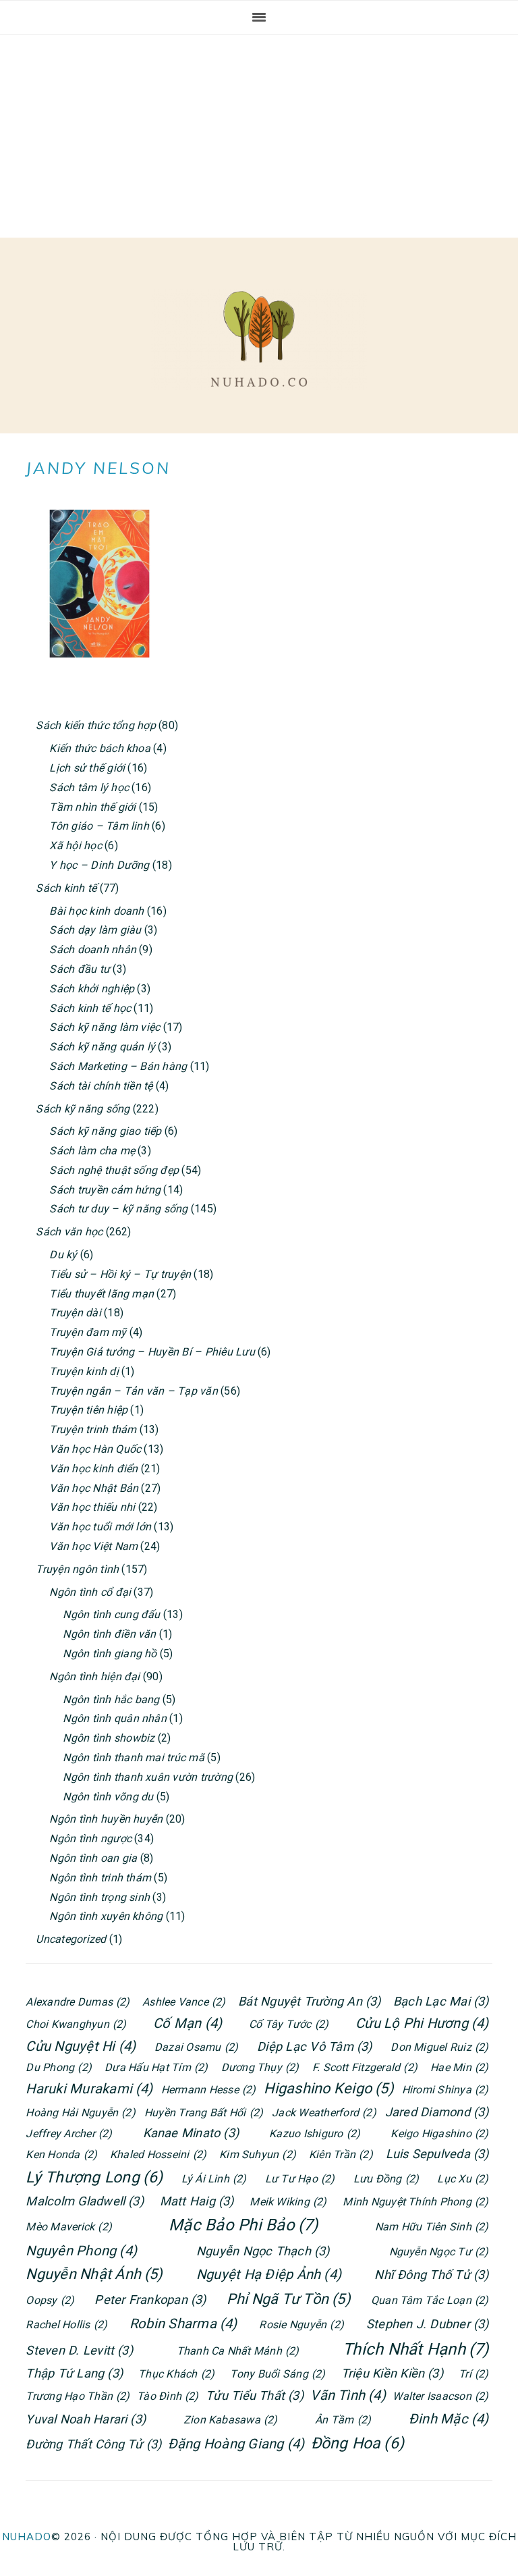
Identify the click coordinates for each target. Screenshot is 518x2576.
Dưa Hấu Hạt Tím (156, 2067)
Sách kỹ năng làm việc (105, 1027)
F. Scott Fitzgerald (365, 2067)
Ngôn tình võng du (108, 1797)
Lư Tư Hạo (300, 2179)
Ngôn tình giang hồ (110, 1654)
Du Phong (59, 2067)
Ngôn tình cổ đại (90, 1592)
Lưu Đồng (386, 2179)
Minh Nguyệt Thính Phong (415, 2202)
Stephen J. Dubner (428, 2324)
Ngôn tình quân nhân (115, 1718)
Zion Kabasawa (231, 2420)
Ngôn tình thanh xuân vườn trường (148, 1777)
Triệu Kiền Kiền (392, 2373)
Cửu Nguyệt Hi (81, 2046)
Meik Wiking (288, 2202)
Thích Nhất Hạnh (415, 2349)
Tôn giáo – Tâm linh (99, 826)
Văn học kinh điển (93, 1469)
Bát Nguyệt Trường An (310, 2001)
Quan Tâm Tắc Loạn (430, 2300)
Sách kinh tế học (90, 1008)
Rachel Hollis (66, 2325)
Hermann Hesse (209, 2090)
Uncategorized (71, 1939)
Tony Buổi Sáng (278, 2374)
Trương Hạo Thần (78, 2396)
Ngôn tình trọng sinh (99, 1897)
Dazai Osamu (196, 2047)
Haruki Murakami (89, 2089)
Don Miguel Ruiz (439, 2047)
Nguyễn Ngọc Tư (439, 2252)
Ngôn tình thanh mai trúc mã (133, 1757)
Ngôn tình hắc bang (111, 1699)
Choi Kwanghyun (76, 2024)
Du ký (63, 1255)
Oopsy (50, 2300)
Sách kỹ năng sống (83, 1109)
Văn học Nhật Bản (94, 1488)
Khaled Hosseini (158, 2154)
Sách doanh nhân (93, 949)
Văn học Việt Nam (93, 1546)
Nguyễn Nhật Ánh (94, 2274)
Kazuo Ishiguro (315, 2134)
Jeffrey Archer (69, 2134)
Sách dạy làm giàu (95, 930)
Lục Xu (463, 2179)
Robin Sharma (183, 2324)
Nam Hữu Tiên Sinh (432, 2227)
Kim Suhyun (258, 2154)
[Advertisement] (259, 136)
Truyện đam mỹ (88, 1332)
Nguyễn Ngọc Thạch (263, 2251)
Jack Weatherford (324, 2113)
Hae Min (459, 2067)
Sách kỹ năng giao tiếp (105, 1131)
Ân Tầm (343, 2420)
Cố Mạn (188, 2023)
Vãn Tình (348, 2395)
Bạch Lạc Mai (441, 2001)
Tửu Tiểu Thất (255, 2395)
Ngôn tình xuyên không (106, 1916)
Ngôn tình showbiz (109, 1738)
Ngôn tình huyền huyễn (106, 1819)
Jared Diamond (437, 2112)
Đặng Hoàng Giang (236, 2444)
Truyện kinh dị (84, 1371)
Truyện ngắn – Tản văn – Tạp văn (133, 1391)
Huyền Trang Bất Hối (204, 2113)
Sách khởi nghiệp (92, 989)
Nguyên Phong (81, 2251)
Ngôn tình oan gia (93, 1858)
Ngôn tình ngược (90, 1839)
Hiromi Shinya (445, 2090)
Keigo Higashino (439, 2134)
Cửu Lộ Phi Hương (422, 2023)
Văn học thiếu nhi (92, 1507)
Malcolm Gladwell (85, 2201)
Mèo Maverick (69, 2227)
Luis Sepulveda (437, 2154)
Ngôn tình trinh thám (100, 1878)
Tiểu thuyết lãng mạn (102, 1294)
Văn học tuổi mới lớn (100, 1527)
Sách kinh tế (66, 888)
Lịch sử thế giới (87, 768)
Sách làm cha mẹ (92, 1151)
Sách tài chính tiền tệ (101, 1086)
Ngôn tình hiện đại (94, 1676)
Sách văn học (69, 1232)
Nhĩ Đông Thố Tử (431, 2275)
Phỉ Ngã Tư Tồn (289, 2299)
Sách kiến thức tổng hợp (96, 725)
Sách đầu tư (80, 969)
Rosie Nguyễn (301, 2325)
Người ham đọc (259, 339)
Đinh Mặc (449, 2419)
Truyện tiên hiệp (88, 1410)
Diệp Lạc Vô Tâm (314, 2046)
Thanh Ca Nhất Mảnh (238, 2351)
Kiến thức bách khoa (100, 748)
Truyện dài (75, 1313)
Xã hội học (75, 846)
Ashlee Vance (184, 2002)
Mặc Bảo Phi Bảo (243, 2225)
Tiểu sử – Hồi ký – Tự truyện (120, 1274)
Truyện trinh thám (93, 1429)
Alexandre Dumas (78, 2002)
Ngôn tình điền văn (109, 1634)
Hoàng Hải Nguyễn (81, 2113)
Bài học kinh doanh (96, 911)
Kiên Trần (341, 2154)
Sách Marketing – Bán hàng (118, 1066)
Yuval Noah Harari (86, 2419)
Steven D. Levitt (79, 2350)
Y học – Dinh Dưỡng (99, 865)
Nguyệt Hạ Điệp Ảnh (269, 2274)
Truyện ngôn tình (77, 1569)
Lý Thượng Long (94, 2177)
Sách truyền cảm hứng (105, 1190)
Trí (473, 2374)
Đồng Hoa (358, 2443)
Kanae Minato (191, 2133)
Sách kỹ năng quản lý (102, 1047)
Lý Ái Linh (214, 2179)
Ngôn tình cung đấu (111, 1614)
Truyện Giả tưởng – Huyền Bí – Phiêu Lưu (152, 1352)
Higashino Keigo (328, 2088)
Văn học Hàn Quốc (95, 1449)
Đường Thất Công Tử (93, 2444)
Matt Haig (197, 2201)
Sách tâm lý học (89, 787)
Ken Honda (61, 2154)
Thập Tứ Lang (74, 2373)
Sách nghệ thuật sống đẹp (114, 1170)
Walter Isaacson (440, 2396)
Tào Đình (168, 2396)
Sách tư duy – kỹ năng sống (118, 1209)
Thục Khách (176, 2374)
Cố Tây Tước (289, 2024)
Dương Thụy (260, 2067)
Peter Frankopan (150, 2300)
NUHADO (27, 2537)
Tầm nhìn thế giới (92, 807)
